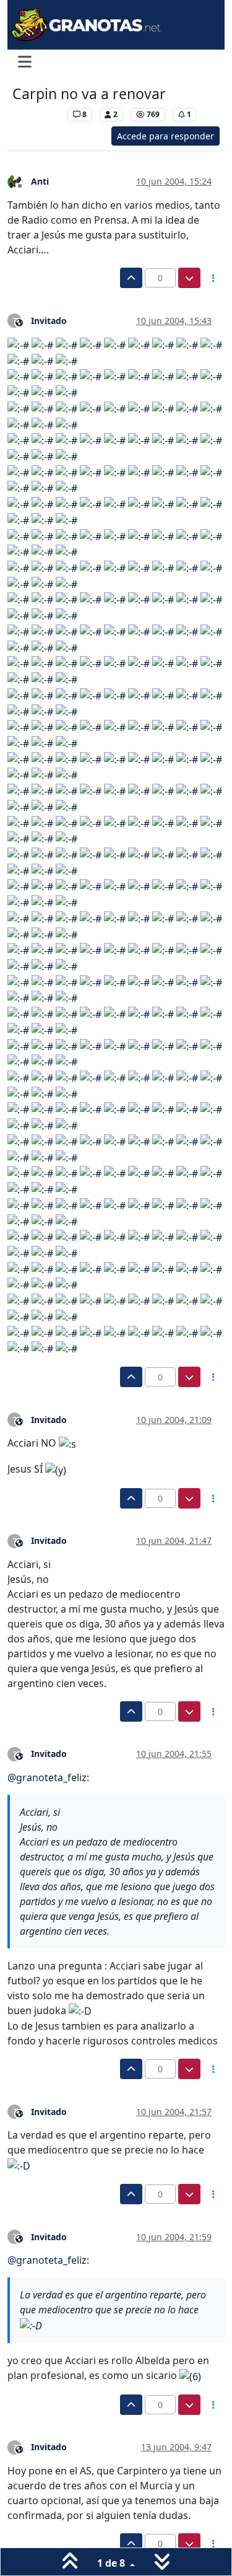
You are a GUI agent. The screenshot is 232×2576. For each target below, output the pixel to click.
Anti (40, 181)
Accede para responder (165, 136)
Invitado (49, 321)
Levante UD (37, 114)
